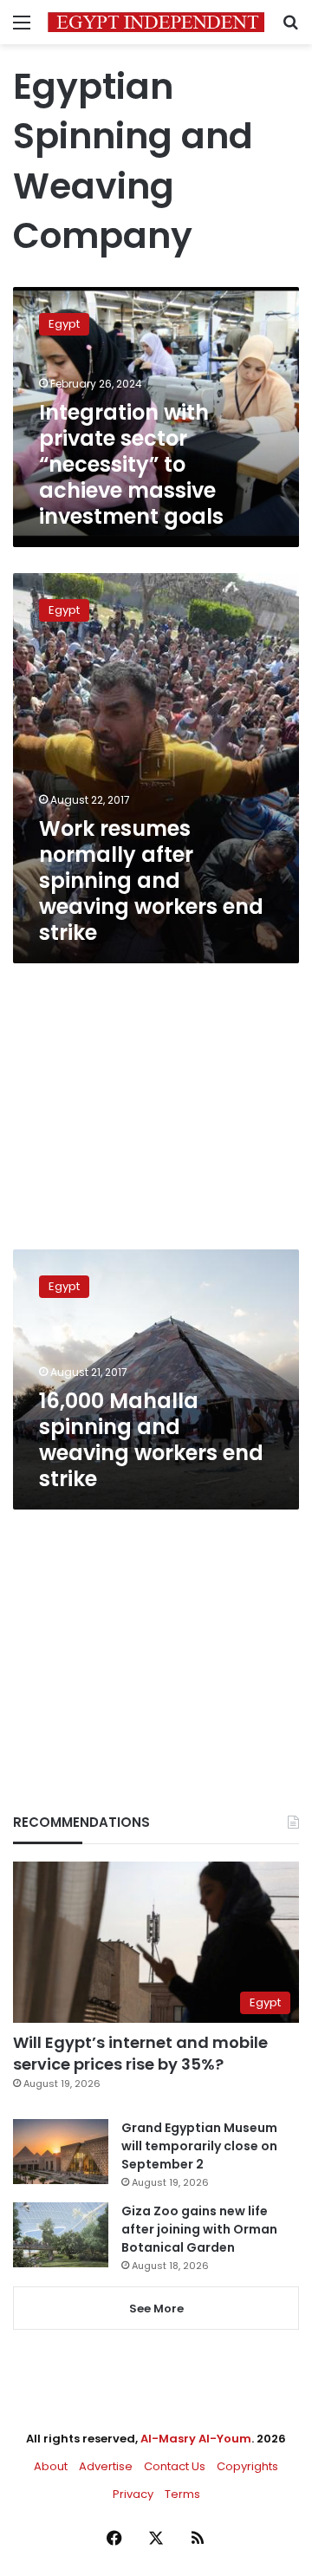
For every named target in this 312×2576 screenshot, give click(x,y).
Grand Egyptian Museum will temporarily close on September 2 (199, 2146)
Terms (182, 2494)
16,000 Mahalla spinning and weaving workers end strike (151, 1440)
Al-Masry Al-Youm (196, 2439)
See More (156, 2309)
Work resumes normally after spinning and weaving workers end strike (151, 880)
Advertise (106, 2466)
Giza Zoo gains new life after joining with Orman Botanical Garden (199, 2229)
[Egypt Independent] (156, 22)
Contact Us (175, 2466)
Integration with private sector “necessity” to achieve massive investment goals (131, 464)
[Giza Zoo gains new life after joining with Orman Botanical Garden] (61, 2235)
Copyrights (247, 2466)
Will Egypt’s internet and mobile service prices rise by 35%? (140, 2053)
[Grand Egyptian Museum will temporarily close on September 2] (61, 2152)
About (51, 2466)
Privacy (133, 2494)
